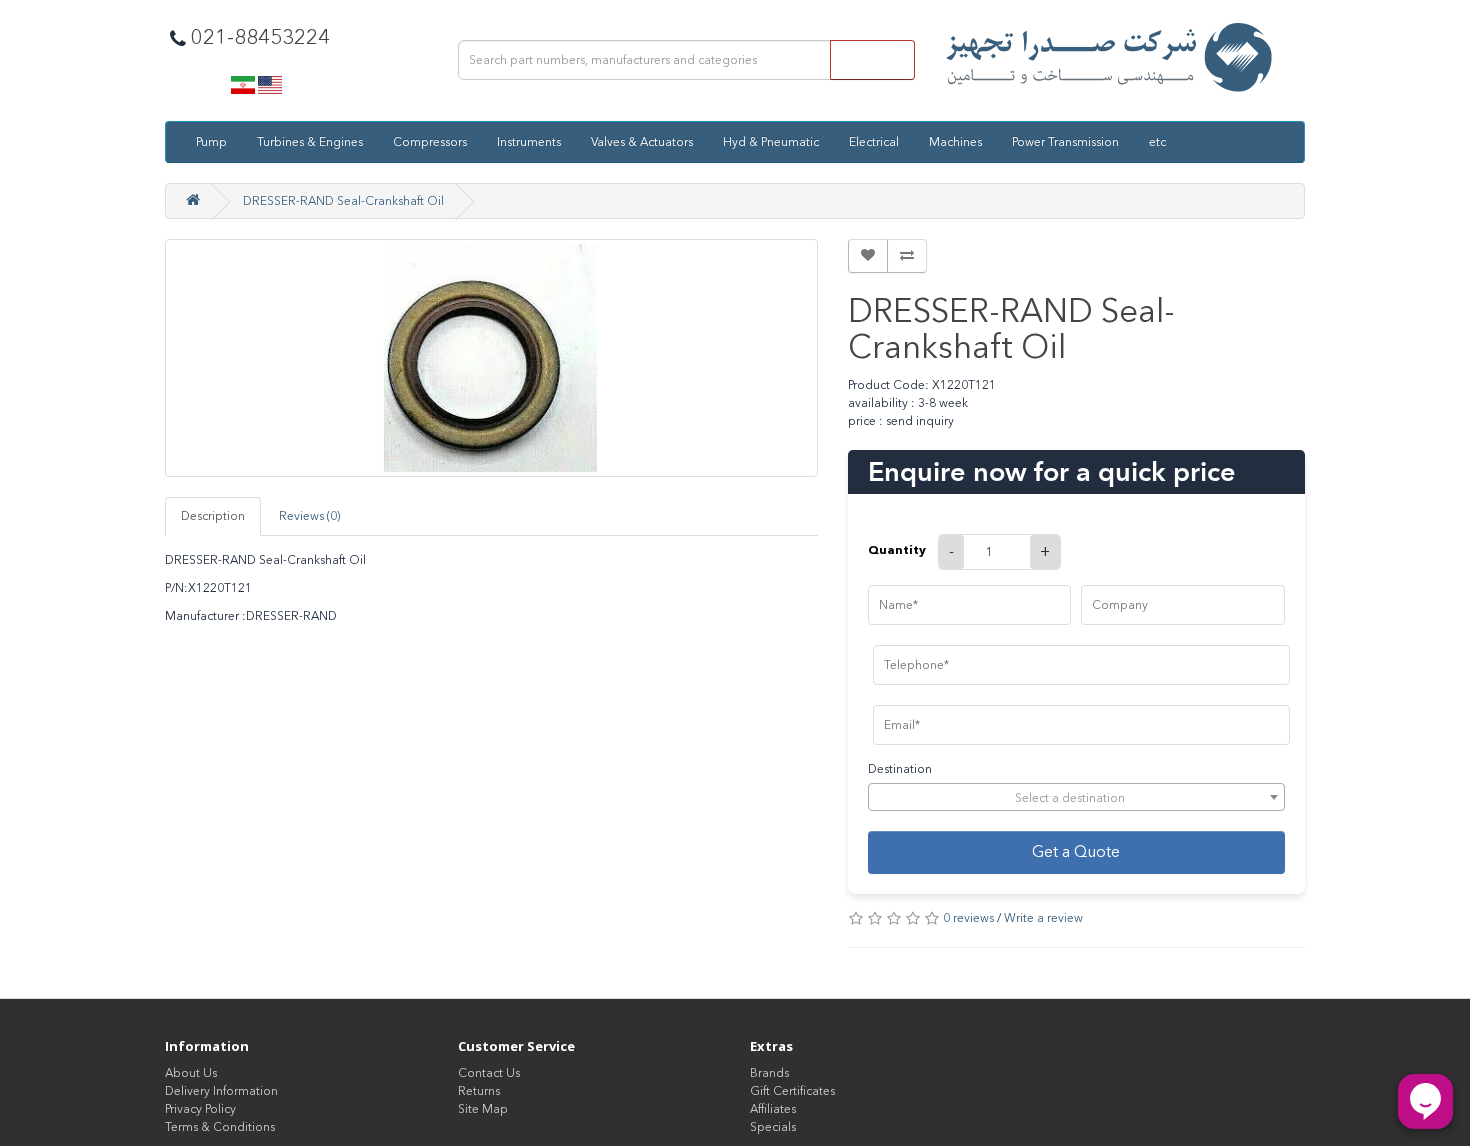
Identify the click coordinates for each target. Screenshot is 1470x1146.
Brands (769, 1073)
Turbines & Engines (310, 142)
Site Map (483, 1109)
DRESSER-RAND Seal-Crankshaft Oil (343, 201)
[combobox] (1077, 797)
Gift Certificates (792, 1091)
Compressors (430, 142)
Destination (900, 769)
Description (213, 516)
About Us (191, 1073)
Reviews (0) (309, 516)
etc (1157, 142)
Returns (479, 1091)
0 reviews (968, 918)
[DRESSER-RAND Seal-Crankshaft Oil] (491, 358)
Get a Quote (1076, 851)
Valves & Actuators (642, 142)
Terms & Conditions (220, 1127)
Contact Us (489, 1073)
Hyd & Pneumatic (771, 142)
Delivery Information (221, 1091)
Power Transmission (1065, 142)
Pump (211, 142)
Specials (773, 1127)
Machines (955, 142)
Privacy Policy (200, 1109)
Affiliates (773, 1109)
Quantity (897, 549)
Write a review (1043, 918)
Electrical (874, 142)
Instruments (529, 142)
